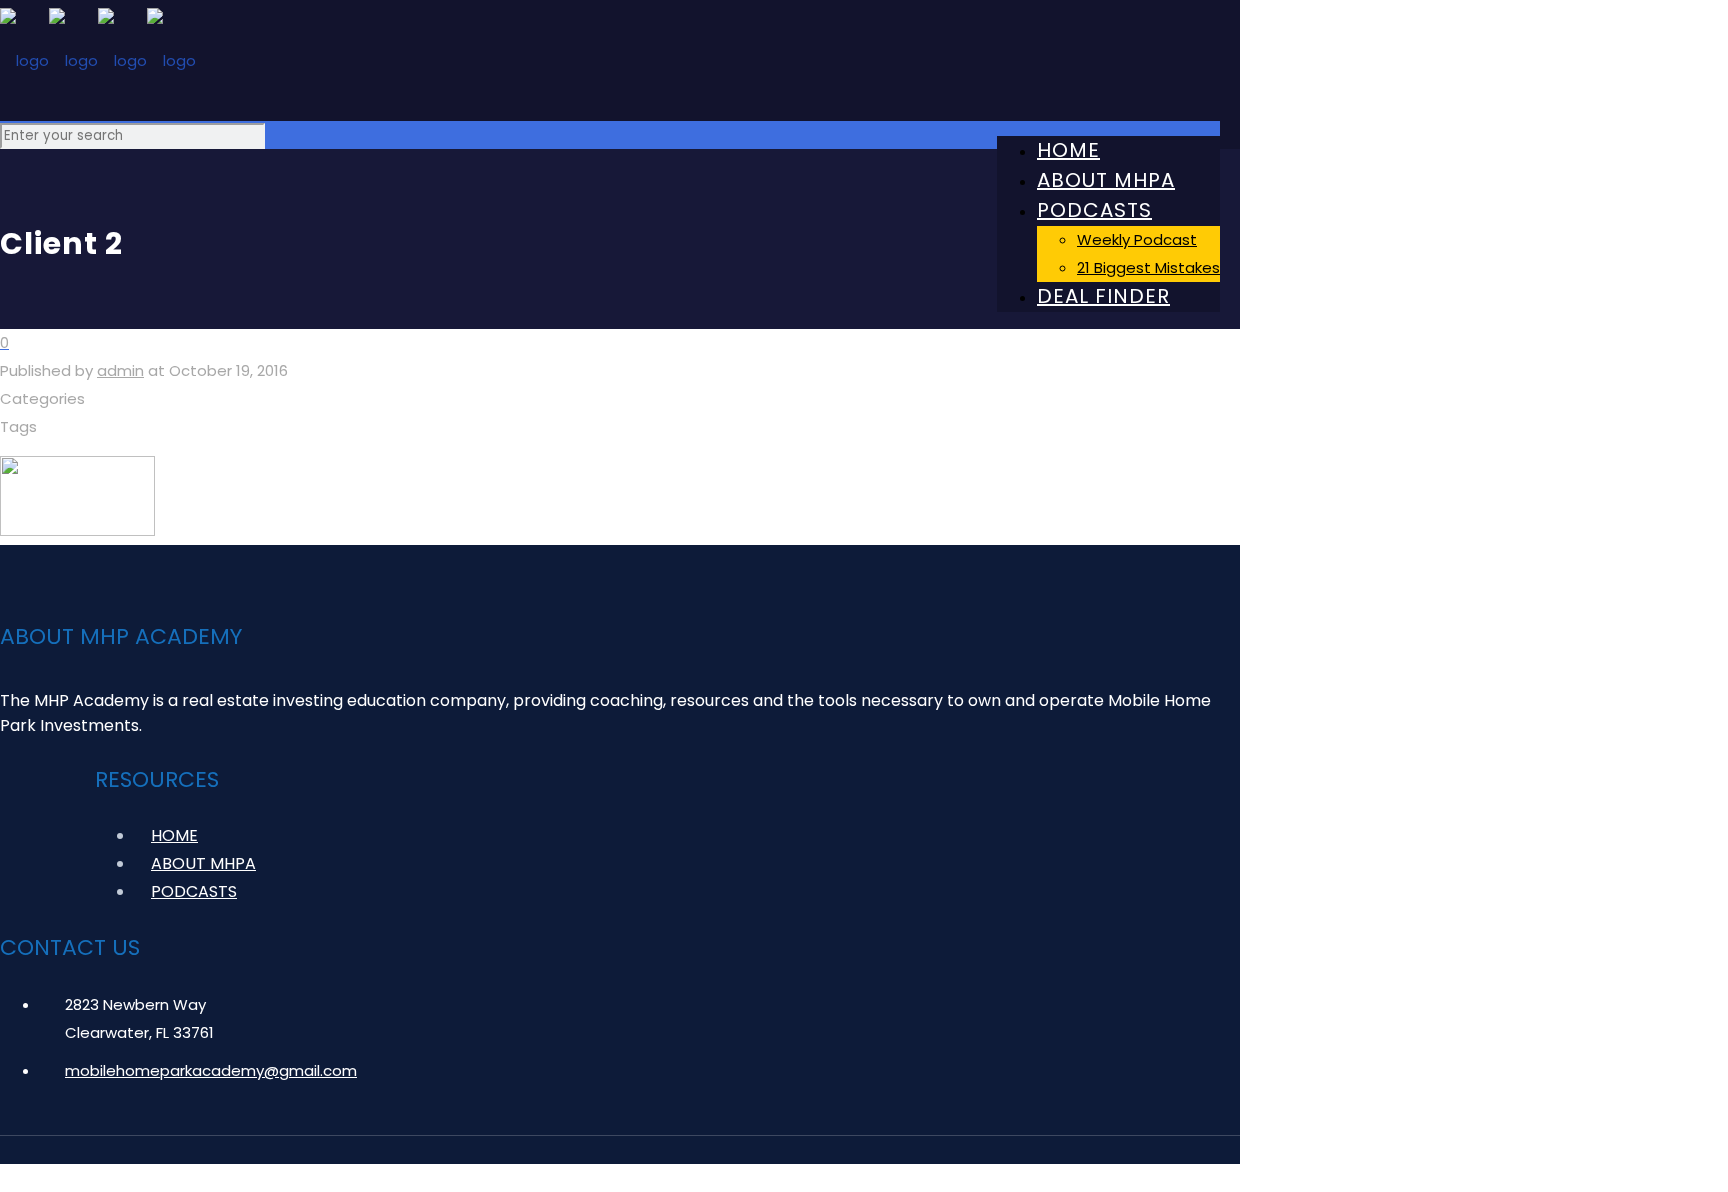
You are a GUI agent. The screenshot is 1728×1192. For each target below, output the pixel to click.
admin (120, 370)
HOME (174, 835)
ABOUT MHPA (203, 863)
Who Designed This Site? (1129, 1177)
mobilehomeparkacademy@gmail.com (211, 1070)
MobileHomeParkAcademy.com (252, 1177)
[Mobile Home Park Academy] (610, 60)
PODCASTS (194, 891)
